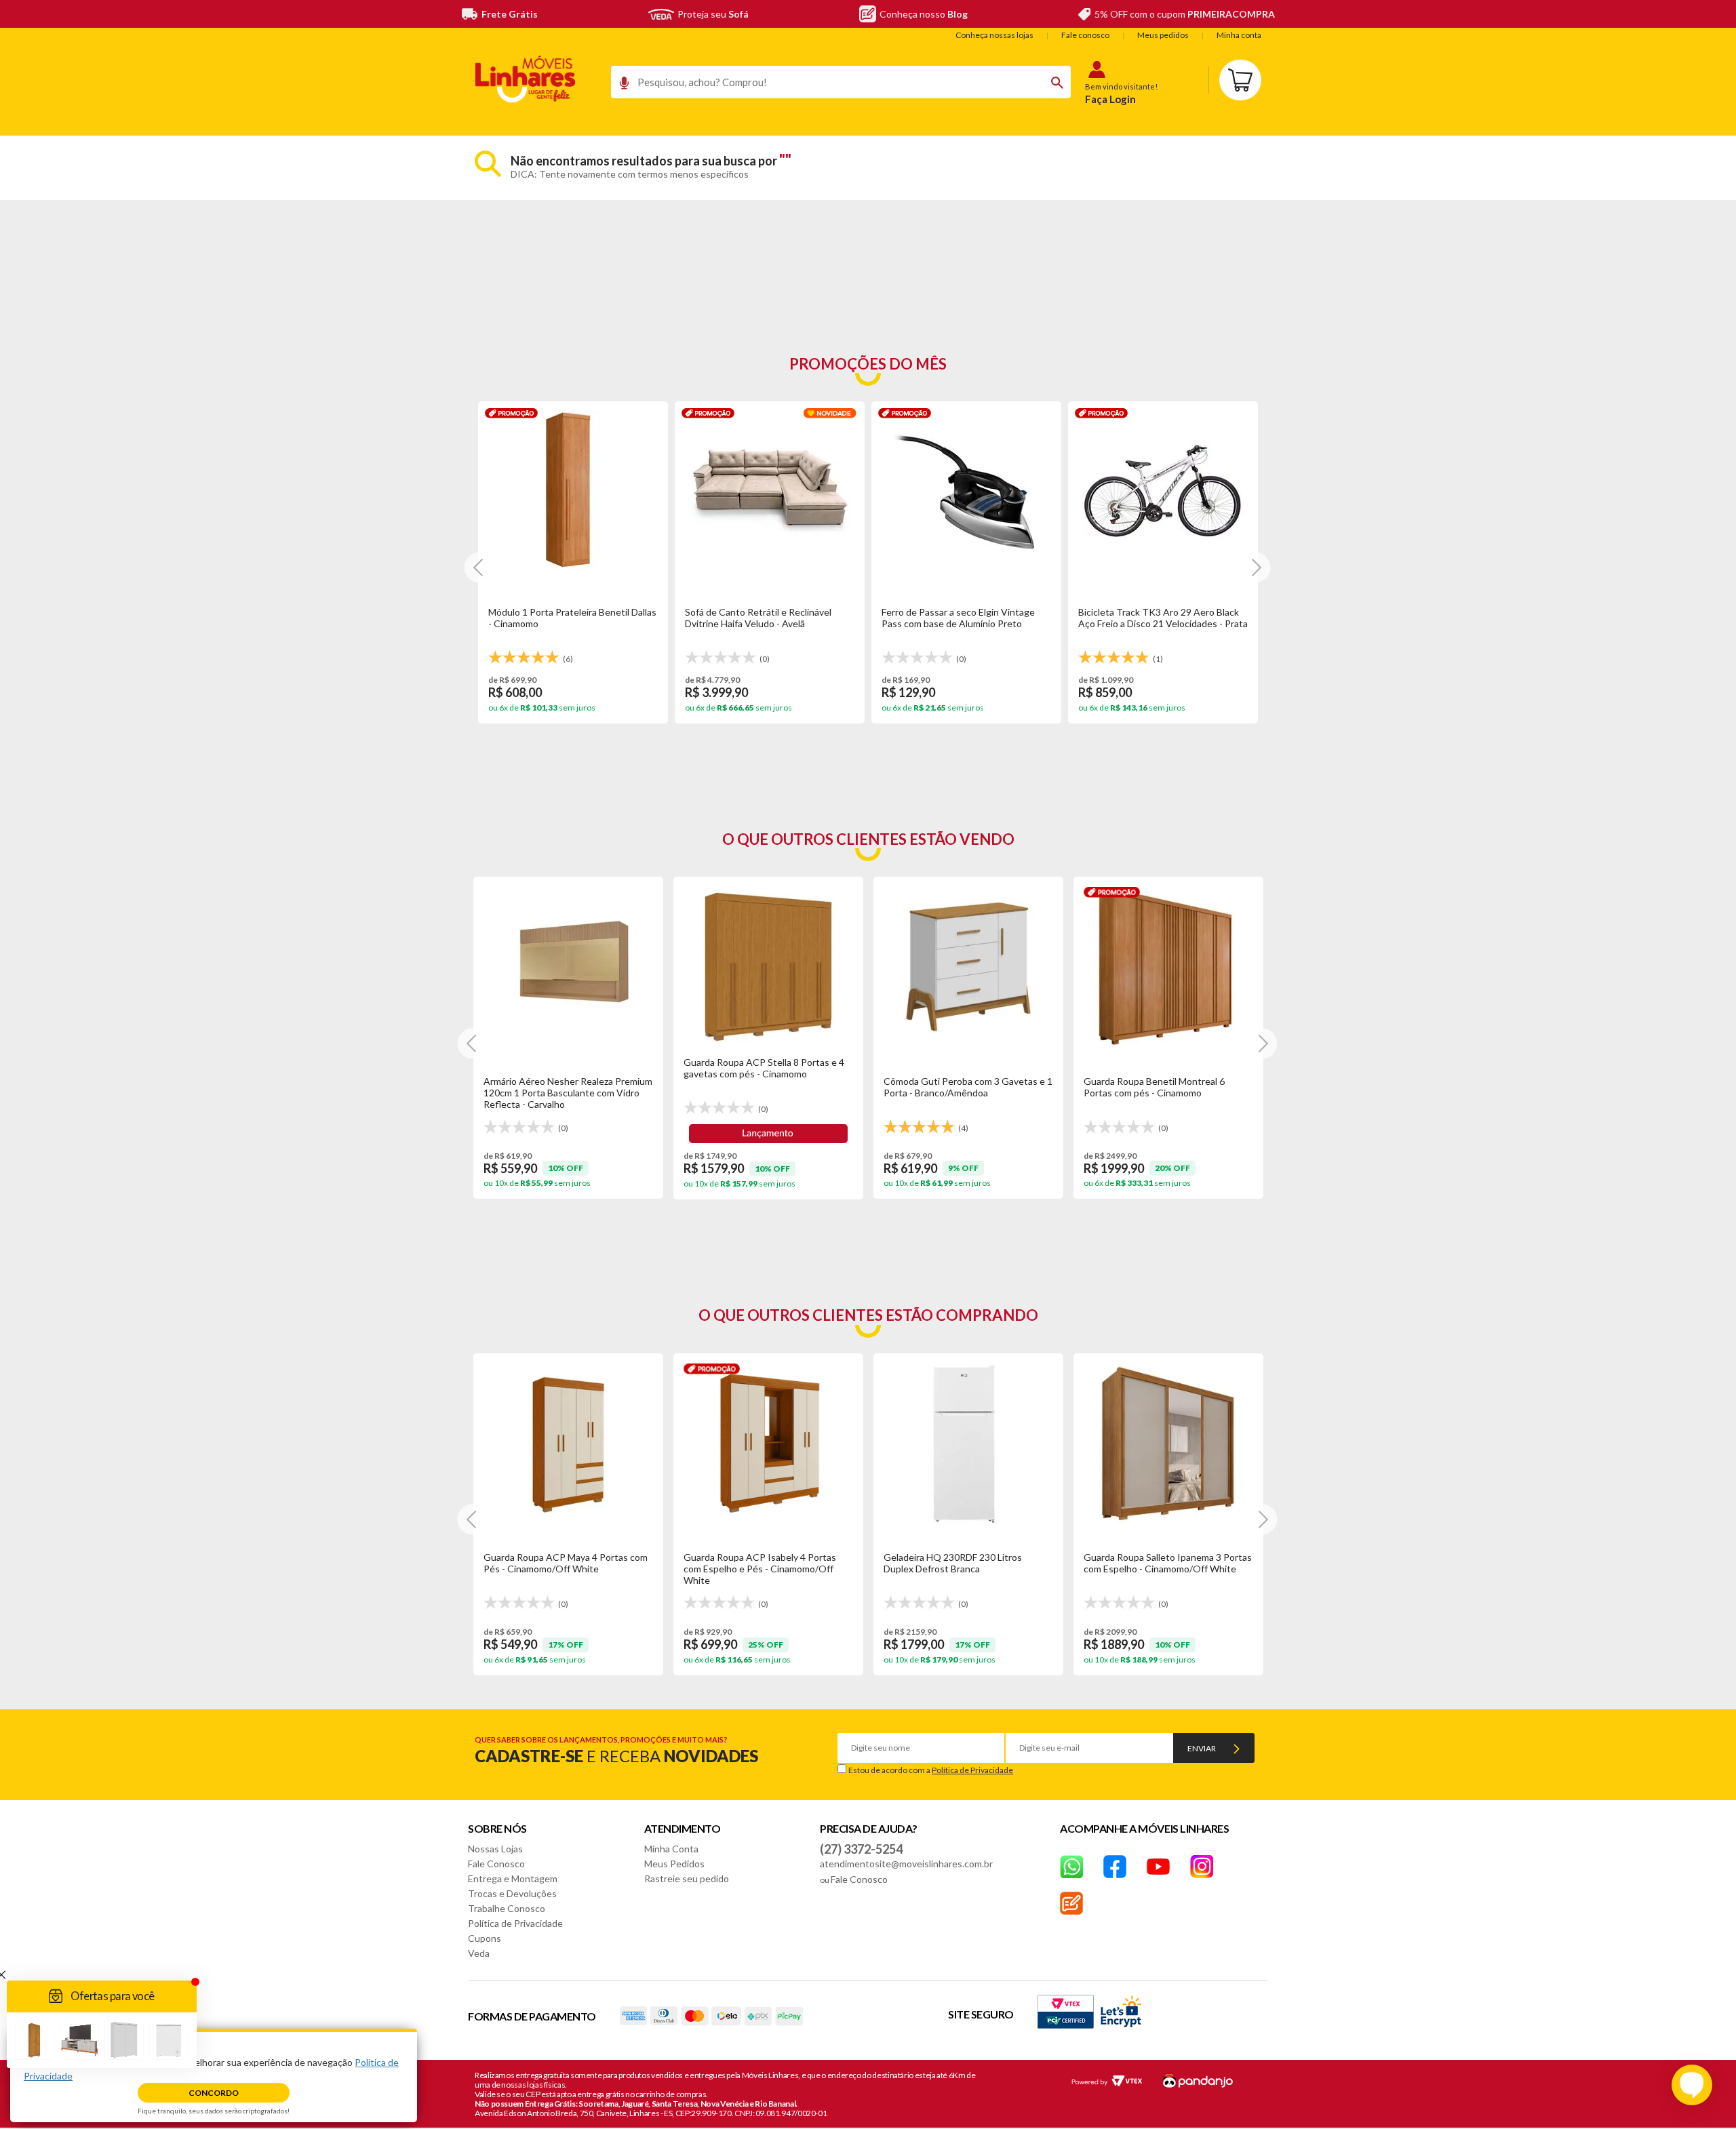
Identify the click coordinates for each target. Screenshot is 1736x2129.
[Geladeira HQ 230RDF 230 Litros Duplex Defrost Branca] (968, 1444)
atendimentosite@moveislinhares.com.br (906, 1864)
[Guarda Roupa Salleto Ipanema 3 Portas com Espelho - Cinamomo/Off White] (1168, 1444)
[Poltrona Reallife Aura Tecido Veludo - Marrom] (770, 492)
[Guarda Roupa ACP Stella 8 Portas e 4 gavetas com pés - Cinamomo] (768, 967)
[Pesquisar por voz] (619, 86)
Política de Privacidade (972, 1770)
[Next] (479, 567)
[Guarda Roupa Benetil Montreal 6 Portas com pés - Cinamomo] (1168, 967)
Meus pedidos (1163, 35)
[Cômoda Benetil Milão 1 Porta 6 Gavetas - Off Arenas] (966, 492)
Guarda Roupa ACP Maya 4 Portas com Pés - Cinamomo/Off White (566, 1563)
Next (1262, 1043)
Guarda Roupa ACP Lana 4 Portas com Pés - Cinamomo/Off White (1159, 618)
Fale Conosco (496, 1864)
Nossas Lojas (495, 1849)
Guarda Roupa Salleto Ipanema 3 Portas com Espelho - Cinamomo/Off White (1168, 1563)
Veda (479, 1953)
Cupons (485, 1938)
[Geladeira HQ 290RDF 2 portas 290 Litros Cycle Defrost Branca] (573, 492)
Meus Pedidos (674, 1864)
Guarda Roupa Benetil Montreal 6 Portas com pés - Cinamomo (1154, 1087)
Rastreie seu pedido (687, 1878)
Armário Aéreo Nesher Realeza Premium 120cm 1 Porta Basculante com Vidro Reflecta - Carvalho (568, 1093)
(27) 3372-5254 (861, 1849)
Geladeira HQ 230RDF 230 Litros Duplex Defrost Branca (953, 1563)
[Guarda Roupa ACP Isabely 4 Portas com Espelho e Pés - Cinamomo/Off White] (768, 1444)
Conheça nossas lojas (994, 35)
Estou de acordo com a (931, 1770)
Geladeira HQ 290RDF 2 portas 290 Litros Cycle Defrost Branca (563, 618)
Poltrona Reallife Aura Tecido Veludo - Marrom (765, 618)
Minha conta (1239, 35)
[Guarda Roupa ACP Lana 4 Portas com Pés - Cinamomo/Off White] (1163, 492)
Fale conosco (1085, 35)
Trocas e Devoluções (512, 1893)
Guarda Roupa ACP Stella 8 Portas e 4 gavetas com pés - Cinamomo (764, 1068)
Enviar (1202, 1748)
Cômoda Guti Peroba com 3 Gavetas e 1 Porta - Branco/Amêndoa (968, 1087)
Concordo (214, 2093)
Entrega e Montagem (513, 1878)
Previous (473, 1043)
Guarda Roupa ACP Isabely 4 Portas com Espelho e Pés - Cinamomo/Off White (760, 1569)
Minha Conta (671, 1849)
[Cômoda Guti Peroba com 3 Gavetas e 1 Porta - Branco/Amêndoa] (968, 967)
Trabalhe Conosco (507, 1908)
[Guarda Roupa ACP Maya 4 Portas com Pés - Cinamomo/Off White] (568, 1444)
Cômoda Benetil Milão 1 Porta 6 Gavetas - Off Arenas (948, 618)
